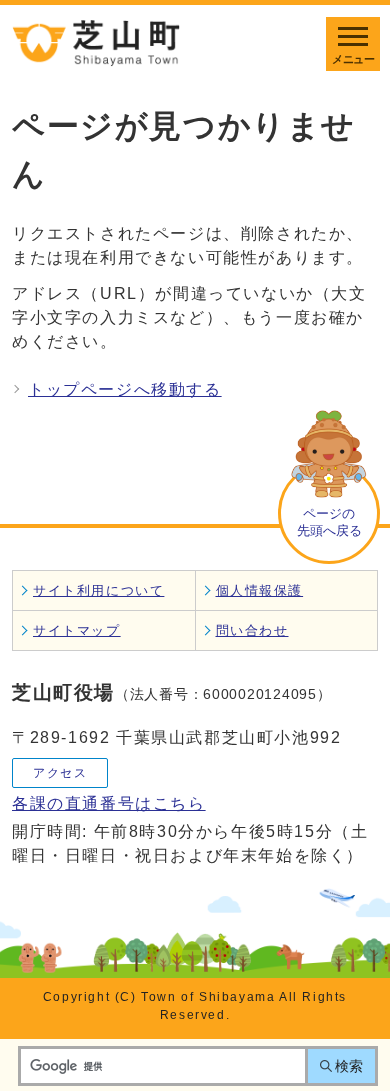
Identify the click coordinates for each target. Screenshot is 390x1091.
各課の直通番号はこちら (109, 803)
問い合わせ (252, 630)
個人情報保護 (260, 590)
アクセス (60, 773)
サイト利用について (98, 590)
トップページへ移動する (125, 389)
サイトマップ (77, 630)
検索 (349, 1066)
